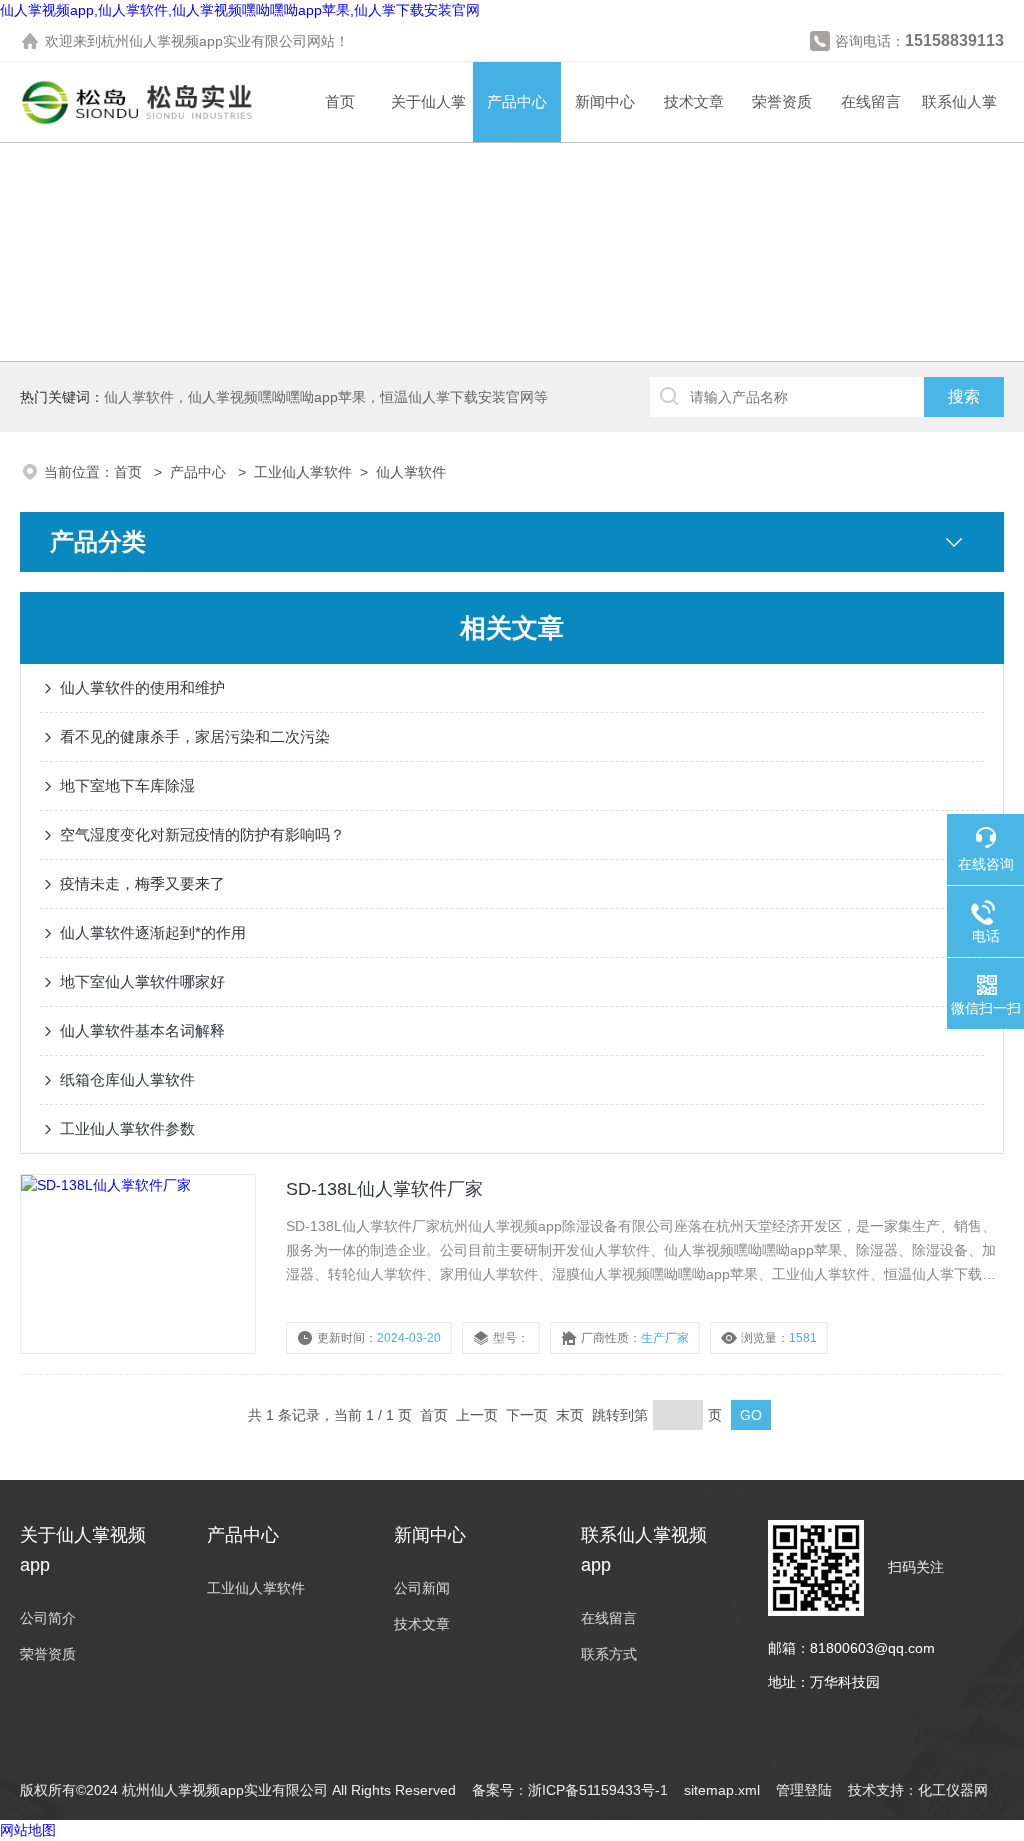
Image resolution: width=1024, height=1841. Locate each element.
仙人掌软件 (411, 472)
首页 (340, 101)
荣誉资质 (782, 101)
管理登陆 (804, 1790)
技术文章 (694, 101)
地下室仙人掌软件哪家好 (142, 981)
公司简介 (48, 1618)
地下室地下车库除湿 (127, 785)
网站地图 (28, 1830)
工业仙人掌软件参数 (127, 1128)
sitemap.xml (722, 1790)
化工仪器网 (953, 1790)
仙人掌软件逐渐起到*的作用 (153, 932)
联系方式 (609, 1654)
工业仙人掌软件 (303, 472)
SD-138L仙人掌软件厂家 (384, 1189)
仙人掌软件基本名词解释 (142, 1030)
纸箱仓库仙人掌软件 (127, 1079)
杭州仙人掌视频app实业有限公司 (204, 41)
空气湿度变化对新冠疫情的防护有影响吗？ (202, 834)
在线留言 (871, 101)
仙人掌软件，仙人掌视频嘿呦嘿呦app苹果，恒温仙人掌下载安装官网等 (326, 397)
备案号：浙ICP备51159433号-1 (570, 1790)
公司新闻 (422, 1588)
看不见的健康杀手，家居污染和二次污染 (195, 736)
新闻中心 (605, 101)
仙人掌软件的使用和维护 (142, 687)
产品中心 (517, 101)
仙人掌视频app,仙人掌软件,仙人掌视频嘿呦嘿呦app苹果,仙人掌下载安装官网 (240, 10)
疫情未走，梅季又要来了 (142, 883)
